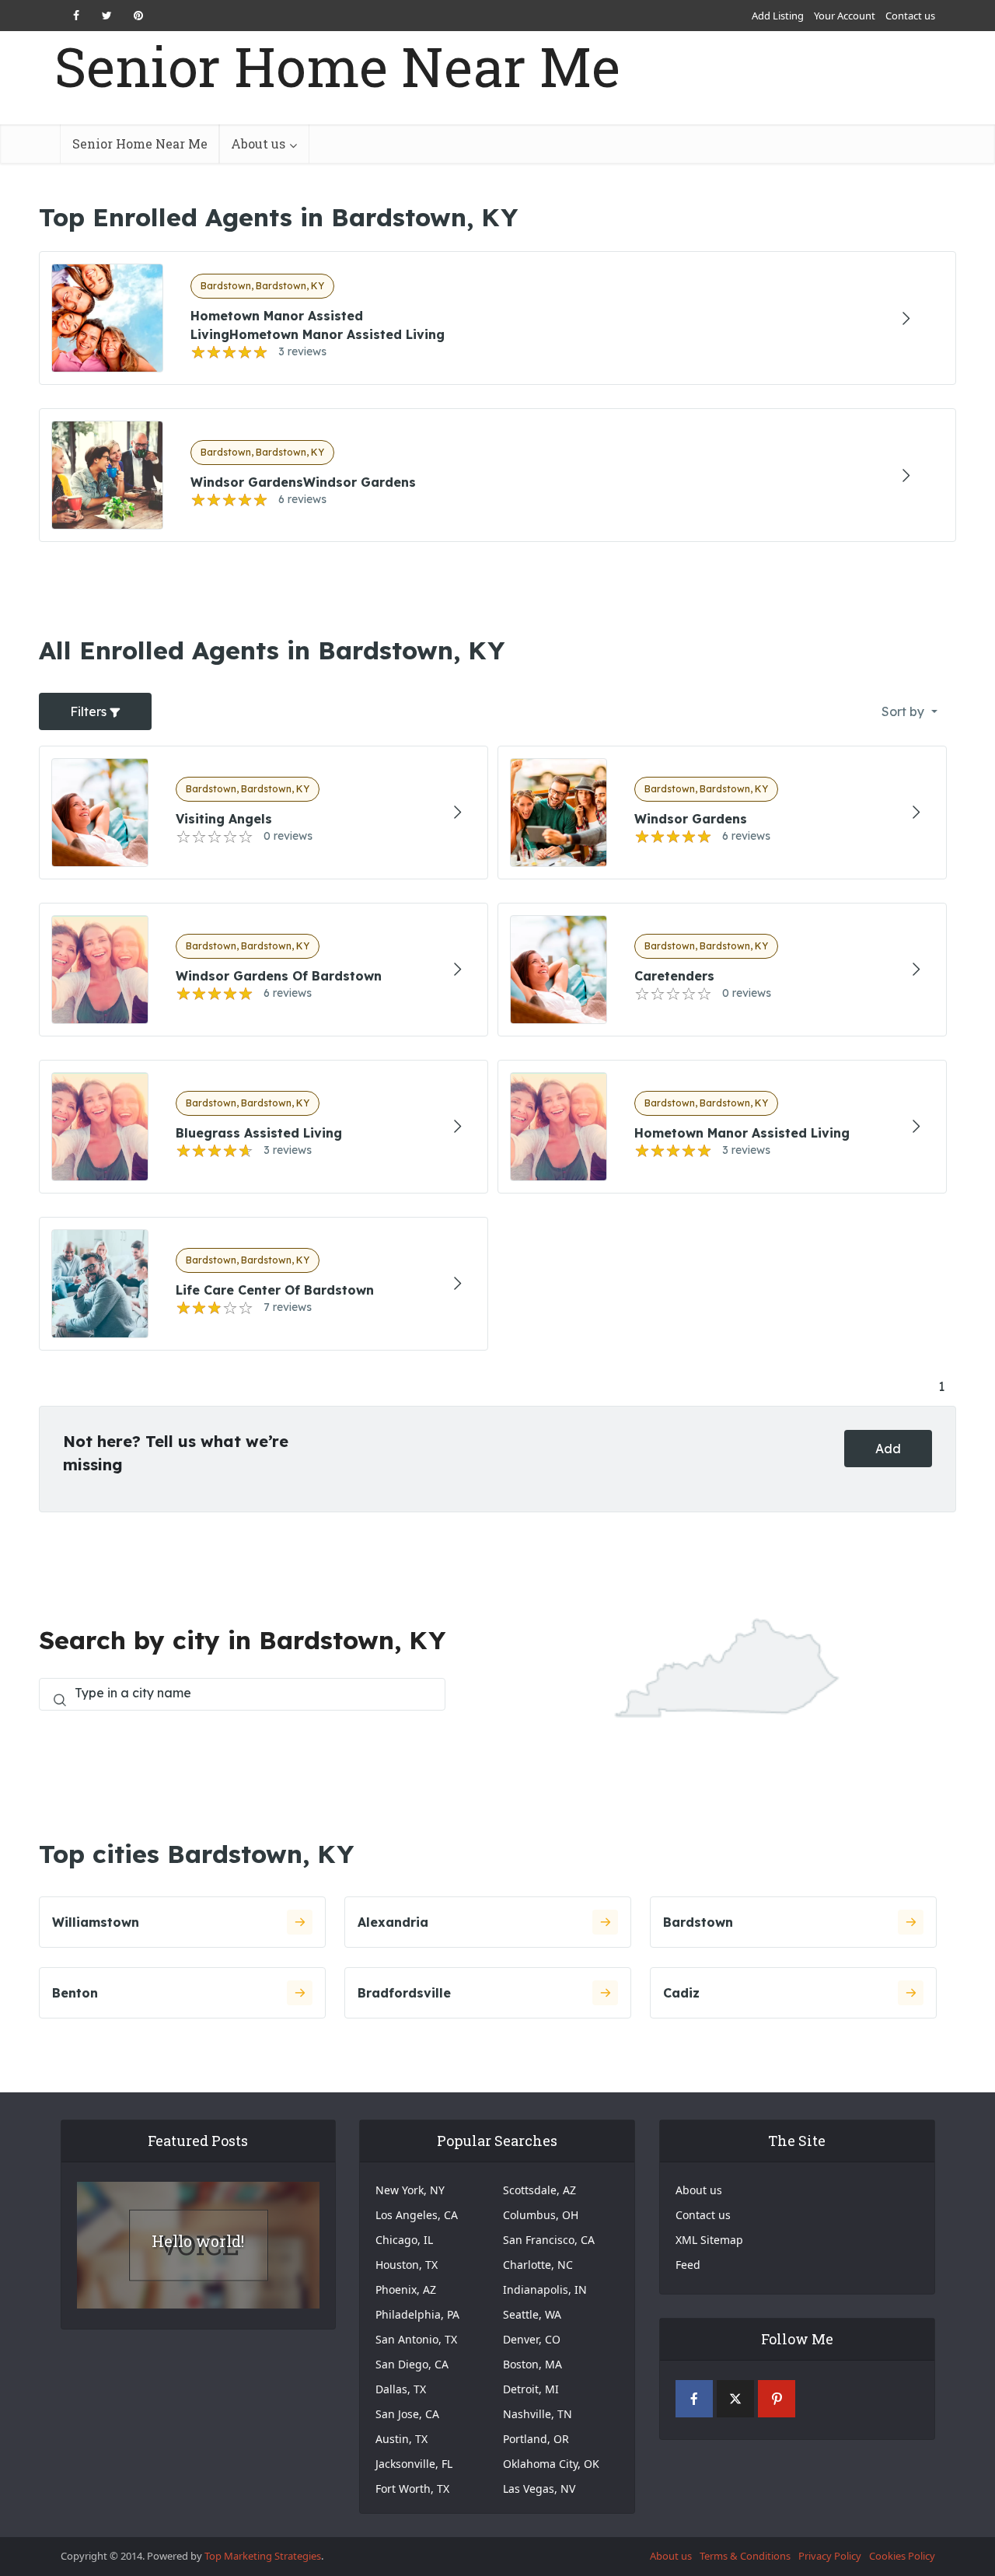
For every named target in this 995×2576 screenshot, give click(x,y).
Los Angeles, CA (417, 2215)
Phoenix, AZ (406, 2289)
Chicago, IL (404, 2240)
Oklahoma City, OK (551, 2464)
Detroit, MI (531, 2389)
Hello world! (198, 2241)
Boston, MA (532, 2364)
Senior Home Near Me (337, 66)
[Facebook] (694, 2399)
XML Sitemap (709, 2240)
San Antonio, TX (416, 2339)
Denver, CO (532, 2339)
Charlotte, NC (538, 2265)
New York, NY (410, 2190)
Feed (688, 2265)
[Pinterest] (777, 2399)
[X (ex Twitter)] (735, 2399)
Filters (90, 711)
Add (888, 1449)
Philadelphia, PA (417, 2314)
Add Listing (778, 16)
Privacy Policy (830, 2556)
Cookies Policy (902, 2556)
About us (258, 143)
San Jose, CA (407, 2414)
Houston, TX (407, 2265)
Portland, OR (536, 2439)
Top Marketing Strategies (263, 2556)
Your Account (845, 16)
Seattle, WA (532, 2314)
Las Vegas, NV (539, 2489)
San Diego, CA (412, 2364)
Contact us (910, 16)
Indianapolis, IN (545, 2289)
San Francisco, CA (549, 2240)
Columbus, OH (541, 2215)
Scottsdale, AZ (539, 2190)
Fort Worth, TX (412, 2489)
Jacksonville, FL (414, 2464)
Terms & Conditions (745, 2556)
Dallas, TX (401, 2389)
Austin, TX (401, 2439)
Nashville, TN (538, 2414)
